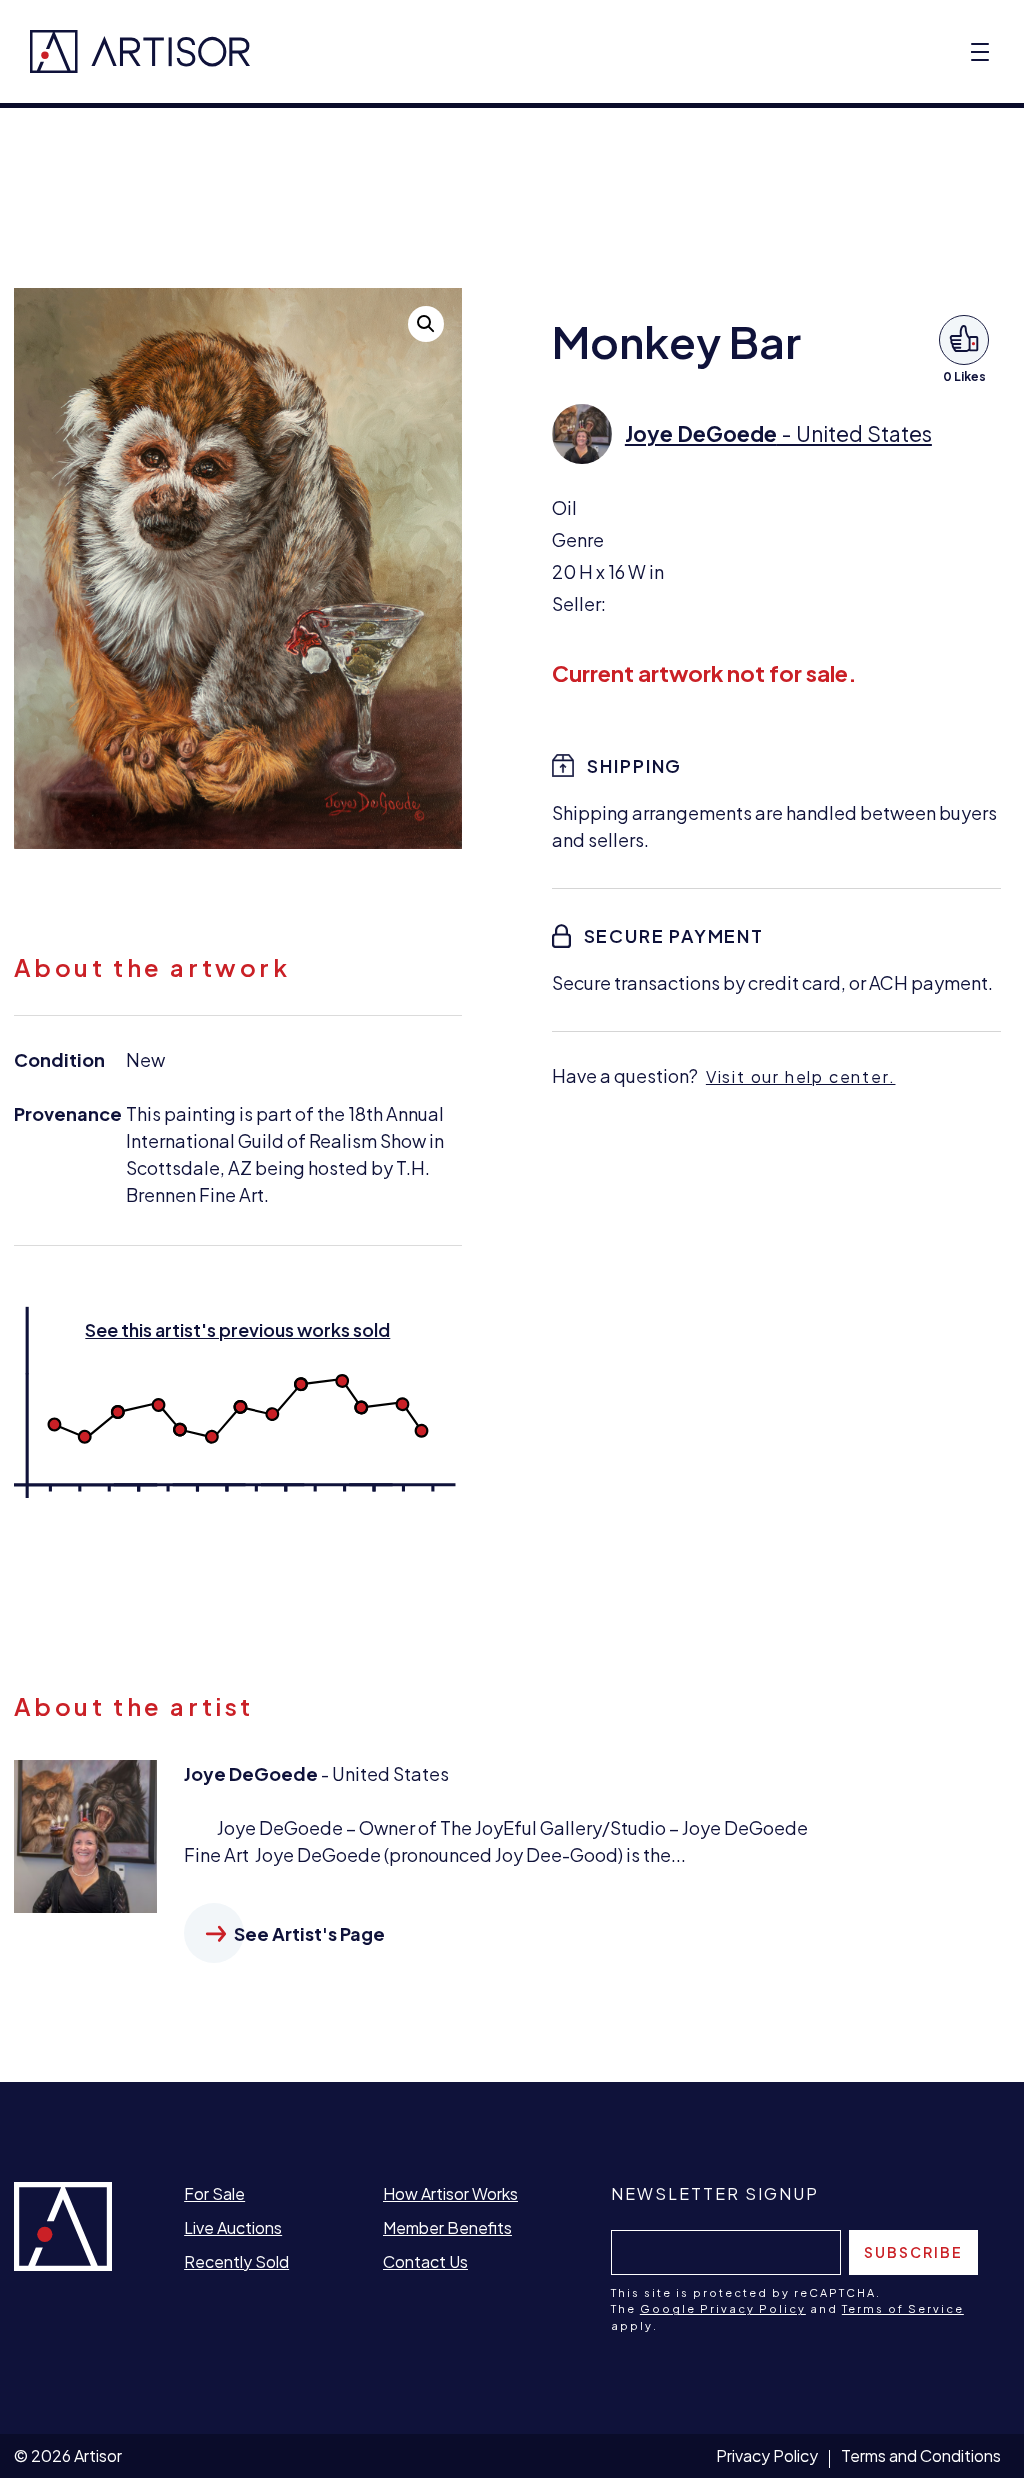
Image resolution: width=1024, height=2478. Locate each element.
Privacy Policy (767, 2455)
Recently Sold (236, 2261)
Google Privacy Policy (723, 2308)
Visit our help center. (801, 1076)
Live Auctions (233, 2227)
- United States (778, 433)
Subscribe (913, 2252)
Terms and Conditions (921, 2455)
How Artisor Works (450, 2193)
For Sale (214, 2193)
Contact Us (425, 2261)
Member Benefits (447, 2227)
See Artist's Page (309, 1933)
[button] (426, 324)
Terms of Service (903, 2308)
